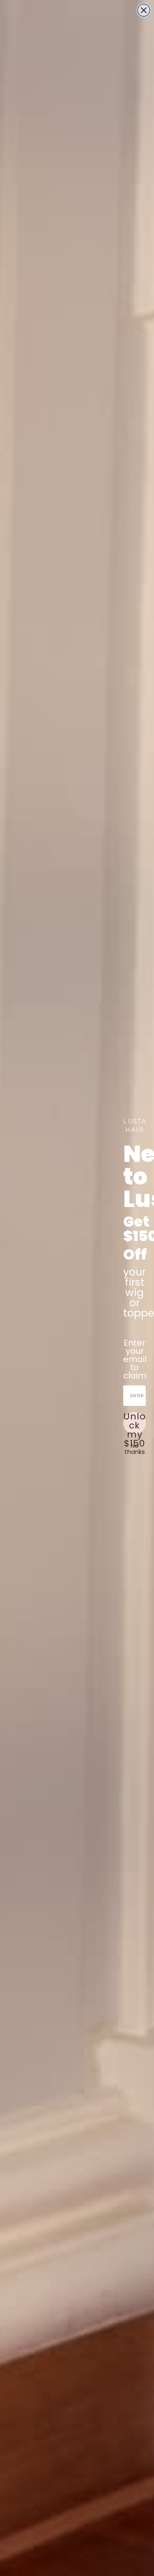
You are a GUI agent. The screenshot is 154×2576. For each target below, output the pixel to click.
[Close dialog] (144, 10)
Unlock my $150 (134, 1423)
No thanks (135, 1449)
